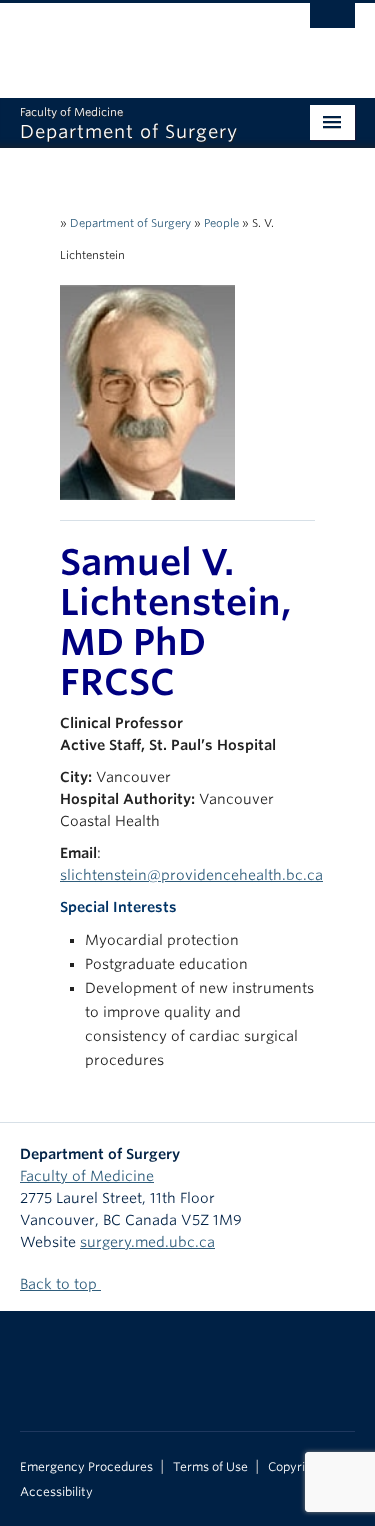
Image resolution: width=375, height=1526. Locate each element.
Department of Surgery (130, 223)
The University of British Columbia (137, 41)
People (221, 223)
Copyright (296, 1467)
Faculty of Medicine (87, 1176)
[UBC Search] (332, 25)
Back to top (60, 1284)
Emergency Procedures (86, 1467)
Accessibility (56, 1492)
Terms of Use (210, 1467)
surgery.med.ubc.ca (147, 1242)
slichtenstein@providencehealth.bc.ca (191, 875)
